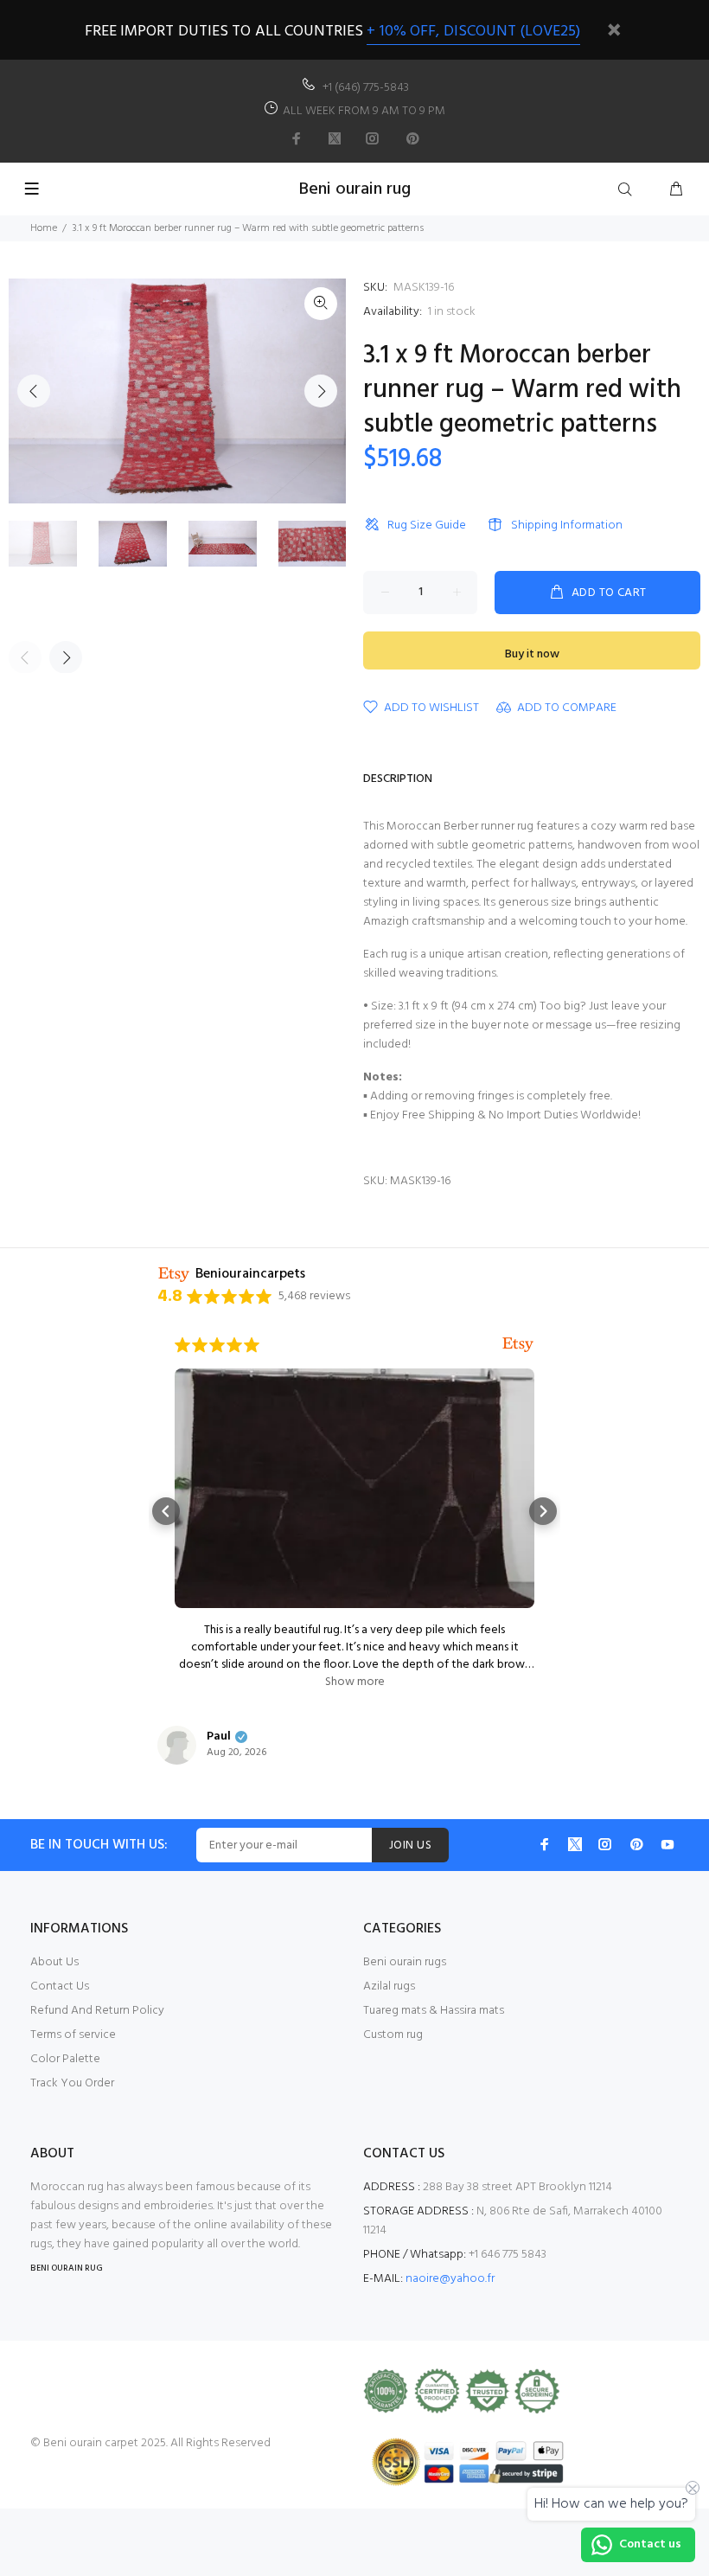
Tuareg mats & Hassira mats (434, 2011)
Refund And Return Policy (97, 2011)
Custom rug (393, 2035)
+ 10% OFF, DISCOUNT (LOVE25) (473, 32)
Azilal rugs (389, 1986)
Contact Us (60, 1986)
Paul (219, 1737)
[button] (166, 1511)
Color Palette (65, 2059)
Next (321, 391)
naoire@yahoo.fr (450, 2279)
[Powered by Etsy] (518, 1345)
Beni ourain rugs (405, 1962)
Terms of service (73, 2035)
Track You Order (72, 2083)
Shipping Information (567, 525)
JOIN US (410, 1845)
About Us (54, 1962)
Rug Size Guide (427, 525)
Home (44, 228)
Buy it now (532, 654)
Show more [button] (355, 1682)
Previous (34, 391)
